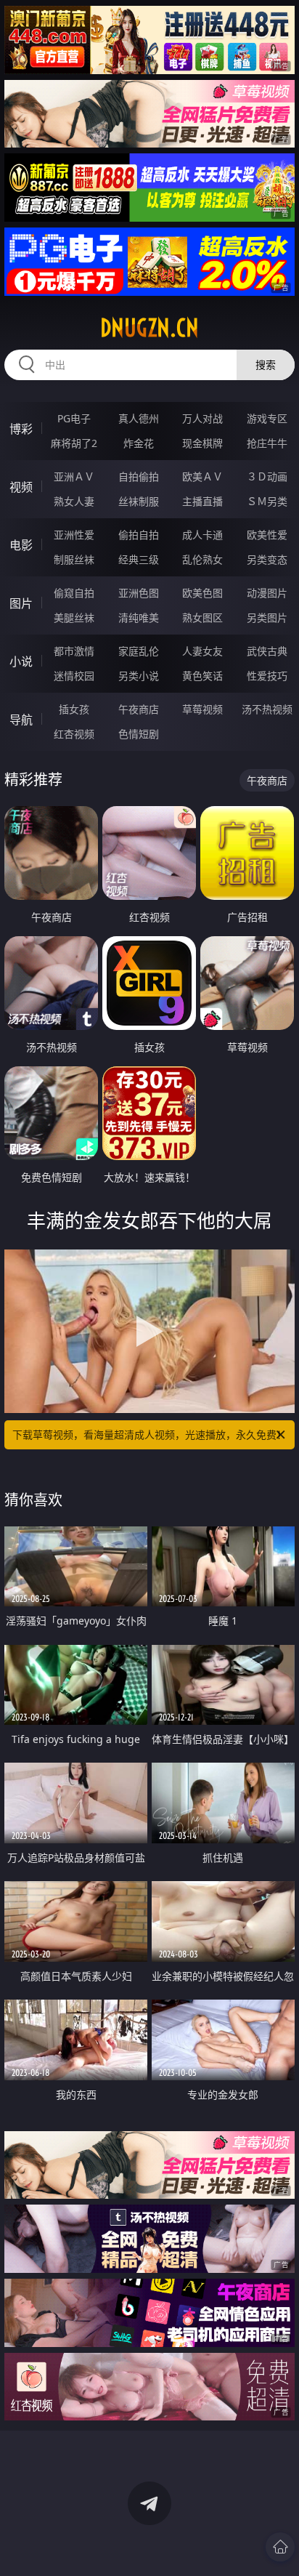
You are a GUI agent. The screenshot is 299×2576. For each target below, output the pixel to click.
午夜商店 (139, 709)
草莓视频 (202, 709)
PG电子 (74, 418)
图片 (21, 603)
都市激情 (74, 651)
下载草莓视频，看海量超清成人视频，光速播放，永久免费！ (149, 1434)
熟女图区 (202, 617)
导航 (21, 720)
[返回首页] (280, 2547)
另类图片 (267, 617)
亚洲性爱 (74, 535)
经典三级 (139, 559)
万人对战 (202, 418)
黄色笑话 (202, 676)
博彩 (21, 429)
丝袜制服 (139, 501)
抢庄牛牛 (267, 443)
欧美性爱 (267, 535)
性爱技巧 (267, 676)
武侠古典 (267, 651)
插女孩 (74, 709)
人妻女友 (202, 651)
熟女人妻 (74, 501)
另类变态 (267, 559)
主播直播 (202, 501)
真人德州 (139, 418)
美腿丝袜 (74, 617)
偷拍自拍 (139, 535)
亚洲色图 (139, 593)
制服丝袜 (74, 559)
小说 (21, 661)
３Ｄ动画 (267, 476)
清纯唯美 (139, 617)
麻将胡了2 (74, 443)
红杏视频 (74, 734)
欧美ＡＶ (202, 476)
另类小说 (139, 676)
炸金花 (139, 443)
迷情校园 (74, 676)
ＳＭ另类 (267, 501)
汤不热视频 (267, 709)
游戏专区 (267, 418)
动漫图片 (267, 593)
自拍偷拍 (139, 476)
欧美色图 (202, 593)
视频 (21, 487)
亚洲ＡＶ (74, 476)
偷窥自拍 (74, 593)
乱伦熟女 (202, 559)
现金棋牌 (202, 443)
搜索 (266, 365)
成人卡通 (202, 535)
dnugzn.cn (149, 328)
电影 (21, 545)
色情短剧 (139, 734)
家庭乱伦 (139, 651)
